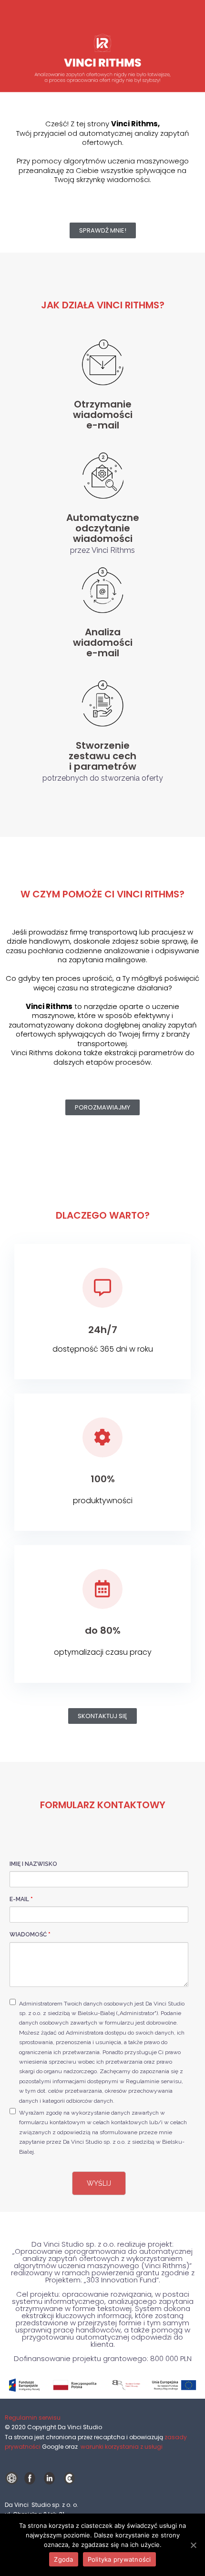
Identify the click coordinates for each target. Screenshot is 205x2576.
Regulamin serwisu (33, 2418)
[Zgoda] (193, 2545)
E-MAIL (21, 1899)
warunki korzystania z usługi (122, 2447)
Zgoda (63, 2559)
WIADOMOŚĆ (30, 1935)
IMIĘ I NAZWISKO (33, 1864)
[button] (103, 230)
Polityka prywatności (119, 2559)
